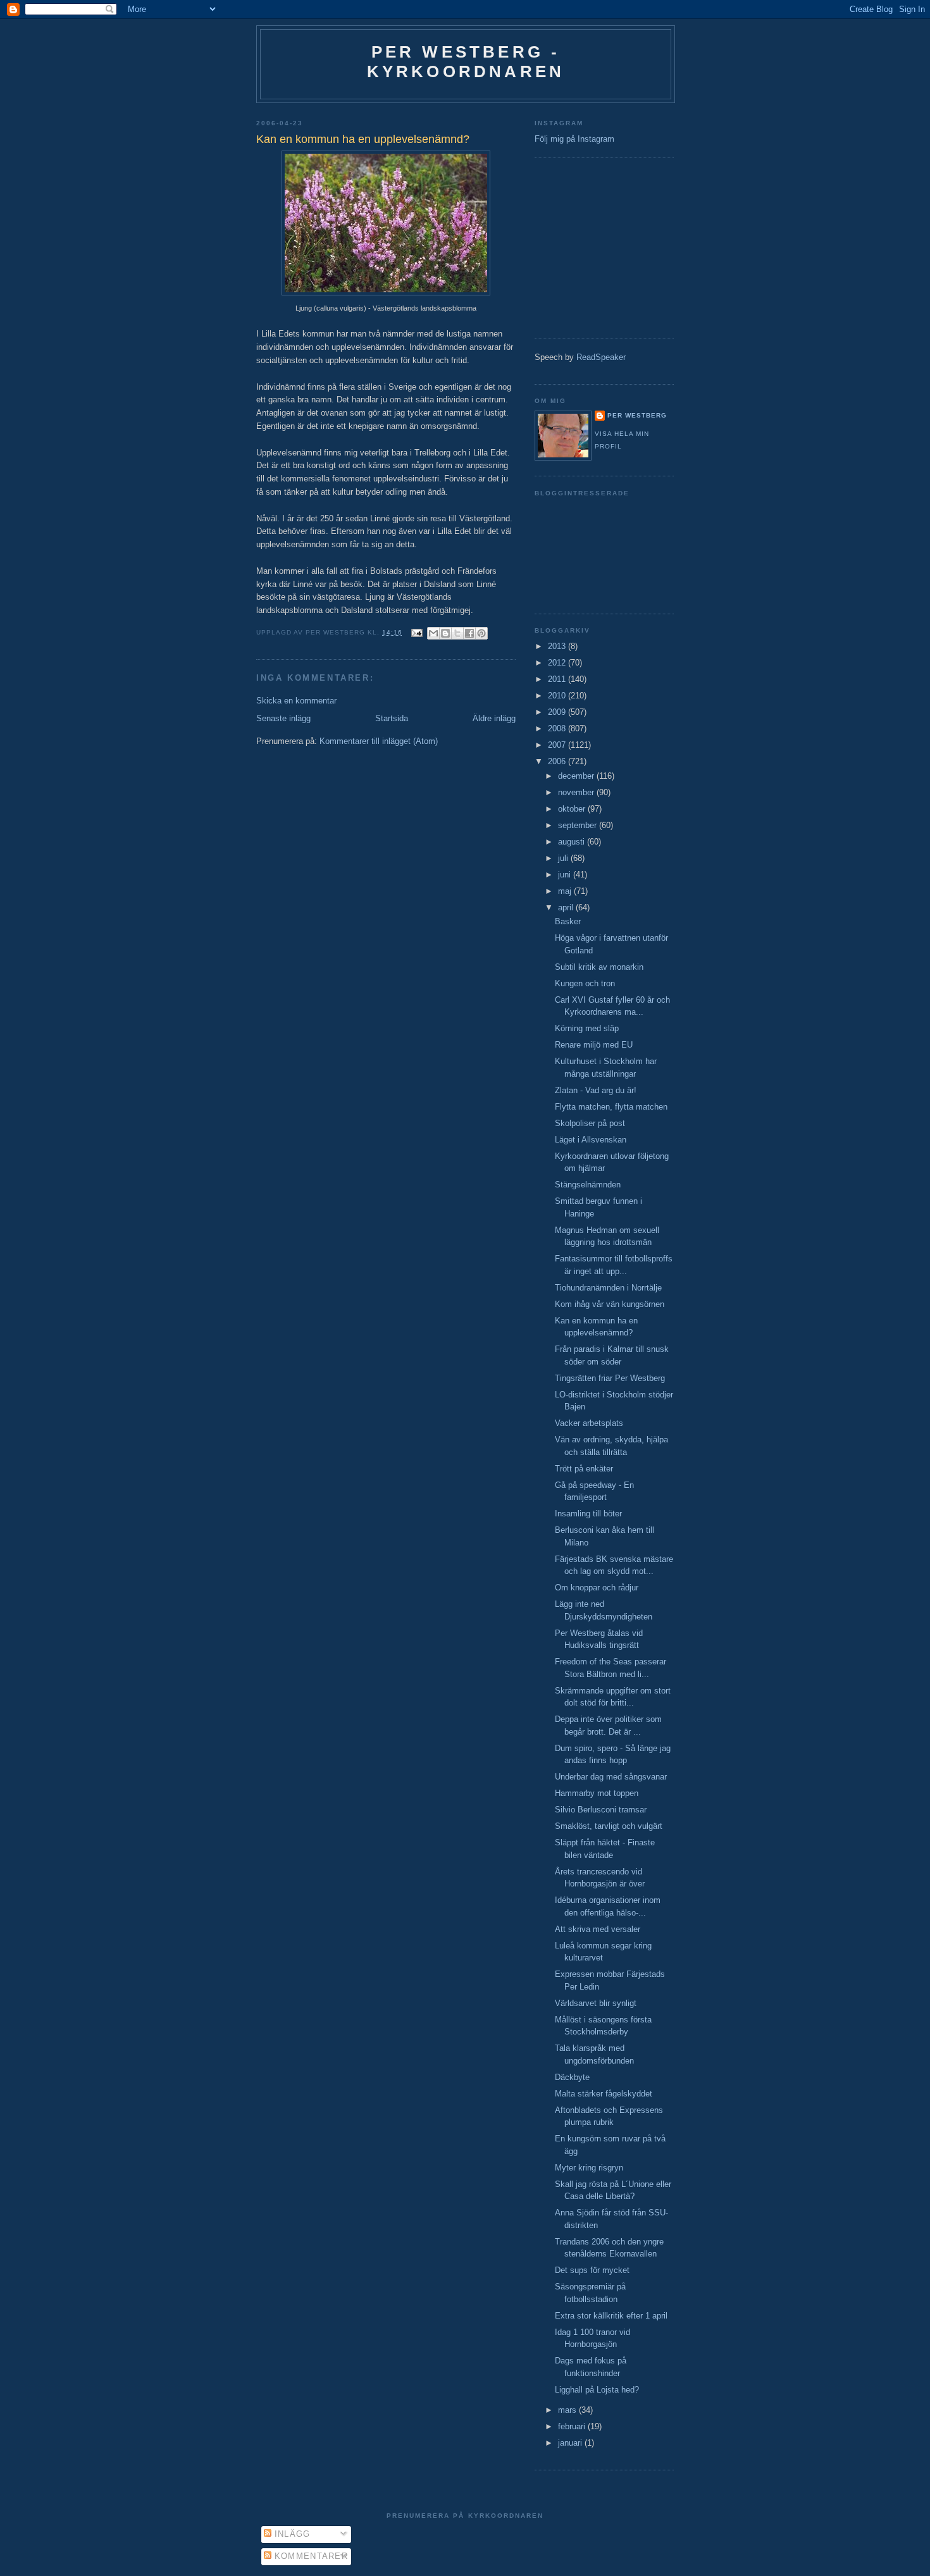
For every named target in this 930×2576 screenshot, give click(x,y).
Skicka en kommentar (296, 701)
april (567, 907)
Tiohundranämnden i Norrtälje (608, 1288)
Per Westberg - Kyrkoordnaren (466, 62)
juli (564, 858)
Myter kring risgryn (589, 2168)
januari (571, 2443)
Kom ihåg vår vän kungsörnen (610, 1304)
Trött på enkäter (584, 1469)
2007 (558, 745)
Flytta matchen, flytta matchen (611, 1107)
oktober (573, 809)
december (577, 776)
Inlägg (291, 2534)
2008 (558, 728)
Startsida (392, 718)
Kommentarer (310, 2556)
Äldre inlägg (494, 718)
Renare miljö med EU (594, 1045)
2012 (558, 663)
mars (568, 2410)
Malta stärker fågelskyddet (604, 2094)
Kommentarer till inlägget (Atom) (379, 741)
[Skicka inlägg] (417, 632)
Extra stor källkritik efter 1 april (611, 2316)
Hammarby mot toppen (597, 1793)
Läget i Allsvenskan (591, 1140)
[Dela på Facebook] (469, 633)
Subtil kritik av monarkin (599, 967)
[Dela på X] (457, 633)
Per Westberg (637, 415)
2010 (558, 696)
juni (566, 875)
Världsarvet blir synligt (596, 2003)
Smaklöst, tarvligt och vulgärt (609, 1826)
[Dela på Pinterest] (481, 633)
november (577, 792)
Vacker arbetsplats (589, 1423)
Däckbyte (572, 2077)
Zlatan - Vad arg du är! (596, 1090)
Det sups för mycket (592, 2270)
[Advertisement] (573, 246)
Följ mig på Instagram (574, 139)
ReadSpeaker (601, 357)
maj (566, 891)
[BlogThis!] (445, 633)
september (579, 825)
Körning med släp (587, 1028)
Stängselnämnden (588, 1185)
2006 (558, 761)
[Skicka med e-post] (433, 633)
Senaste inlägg (283, 718)
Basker (568, 921)
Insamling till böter (588, 1514)
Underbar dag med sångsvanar (611, 1777)
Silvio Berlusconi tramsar (601, 1810)
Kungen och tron (585, 983)
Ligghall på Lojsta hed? (597, 2390)
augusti (573, 842)
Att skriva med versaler (598, 1929)
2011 (558, 679)
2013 (558, 646)
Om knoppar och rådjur (597, 1588)
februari (573, 2426)
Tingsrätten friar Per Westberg (610, 1378)
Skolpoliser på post (590, 1123)
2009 (558, 712)
